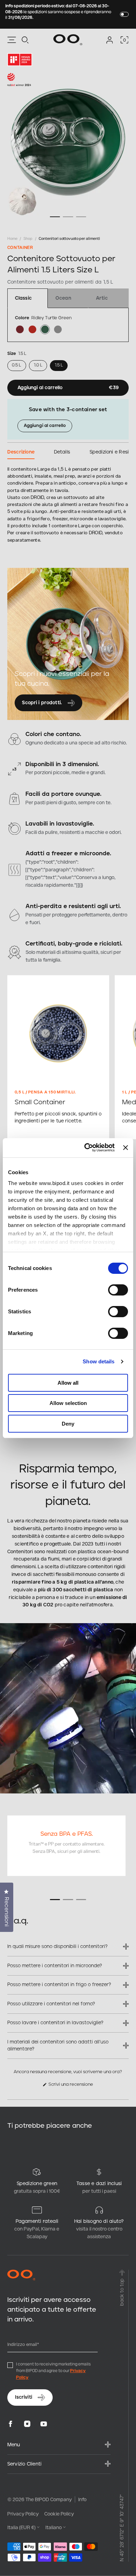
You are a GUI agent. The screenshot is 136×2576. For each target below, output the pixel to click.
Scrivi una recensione (74, 2086)
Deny (68, 1424)
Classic (23, 298)
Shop (28, 238)
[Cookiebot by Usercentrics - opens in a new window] (86, 1147)
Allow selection (68, 1403)
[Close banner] (126, 1148)
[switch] (118, 1290)
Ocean (63, 298)
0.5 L (17, 365)
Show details (99, 1361)
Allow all (68, 1383)
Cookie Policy (59, 2513)
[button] (25, 40)
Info (82, 2499)
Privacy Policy (23, 2513)
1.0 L (38, 365)
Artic (102, 298)
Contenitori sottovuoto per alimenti (69, 238)
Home (12, 238)
